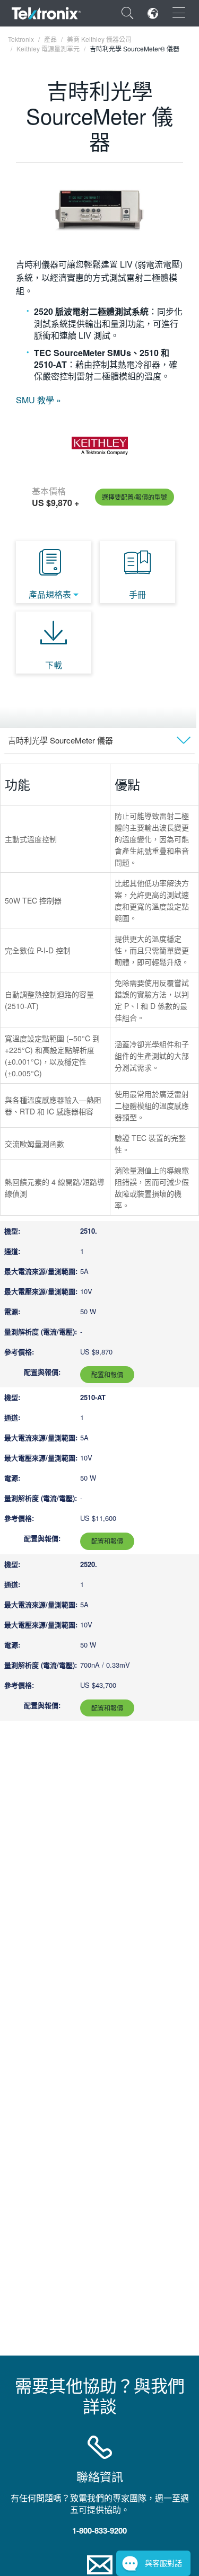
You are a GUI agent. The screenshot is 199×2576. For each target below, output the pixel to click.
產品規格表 (50, 594)
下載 (54, 665)
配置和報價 (107, 1374)
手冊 (137, 594)
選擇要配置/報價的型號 (135, 497)
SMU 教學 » (38, 400)
